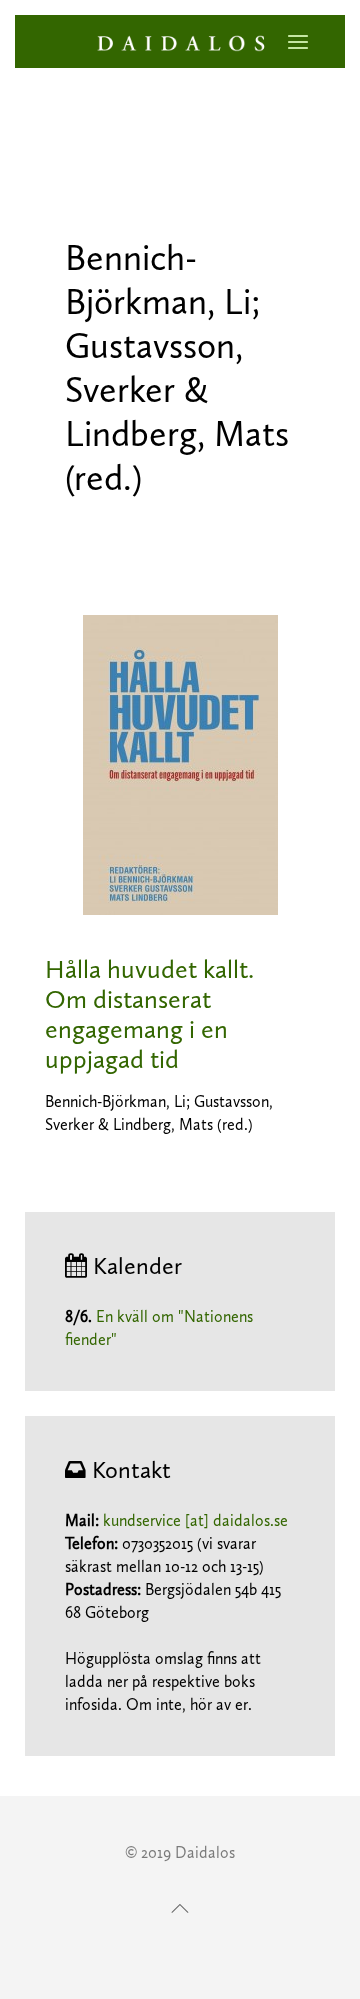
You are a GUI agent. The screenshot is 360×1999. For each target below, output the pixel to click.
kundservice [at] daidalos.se (195, 1520)
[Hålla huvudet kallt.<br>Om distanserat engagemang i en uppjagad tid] (180, 763)
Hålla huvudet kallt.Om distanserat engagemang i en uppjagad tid (149, 1014)
